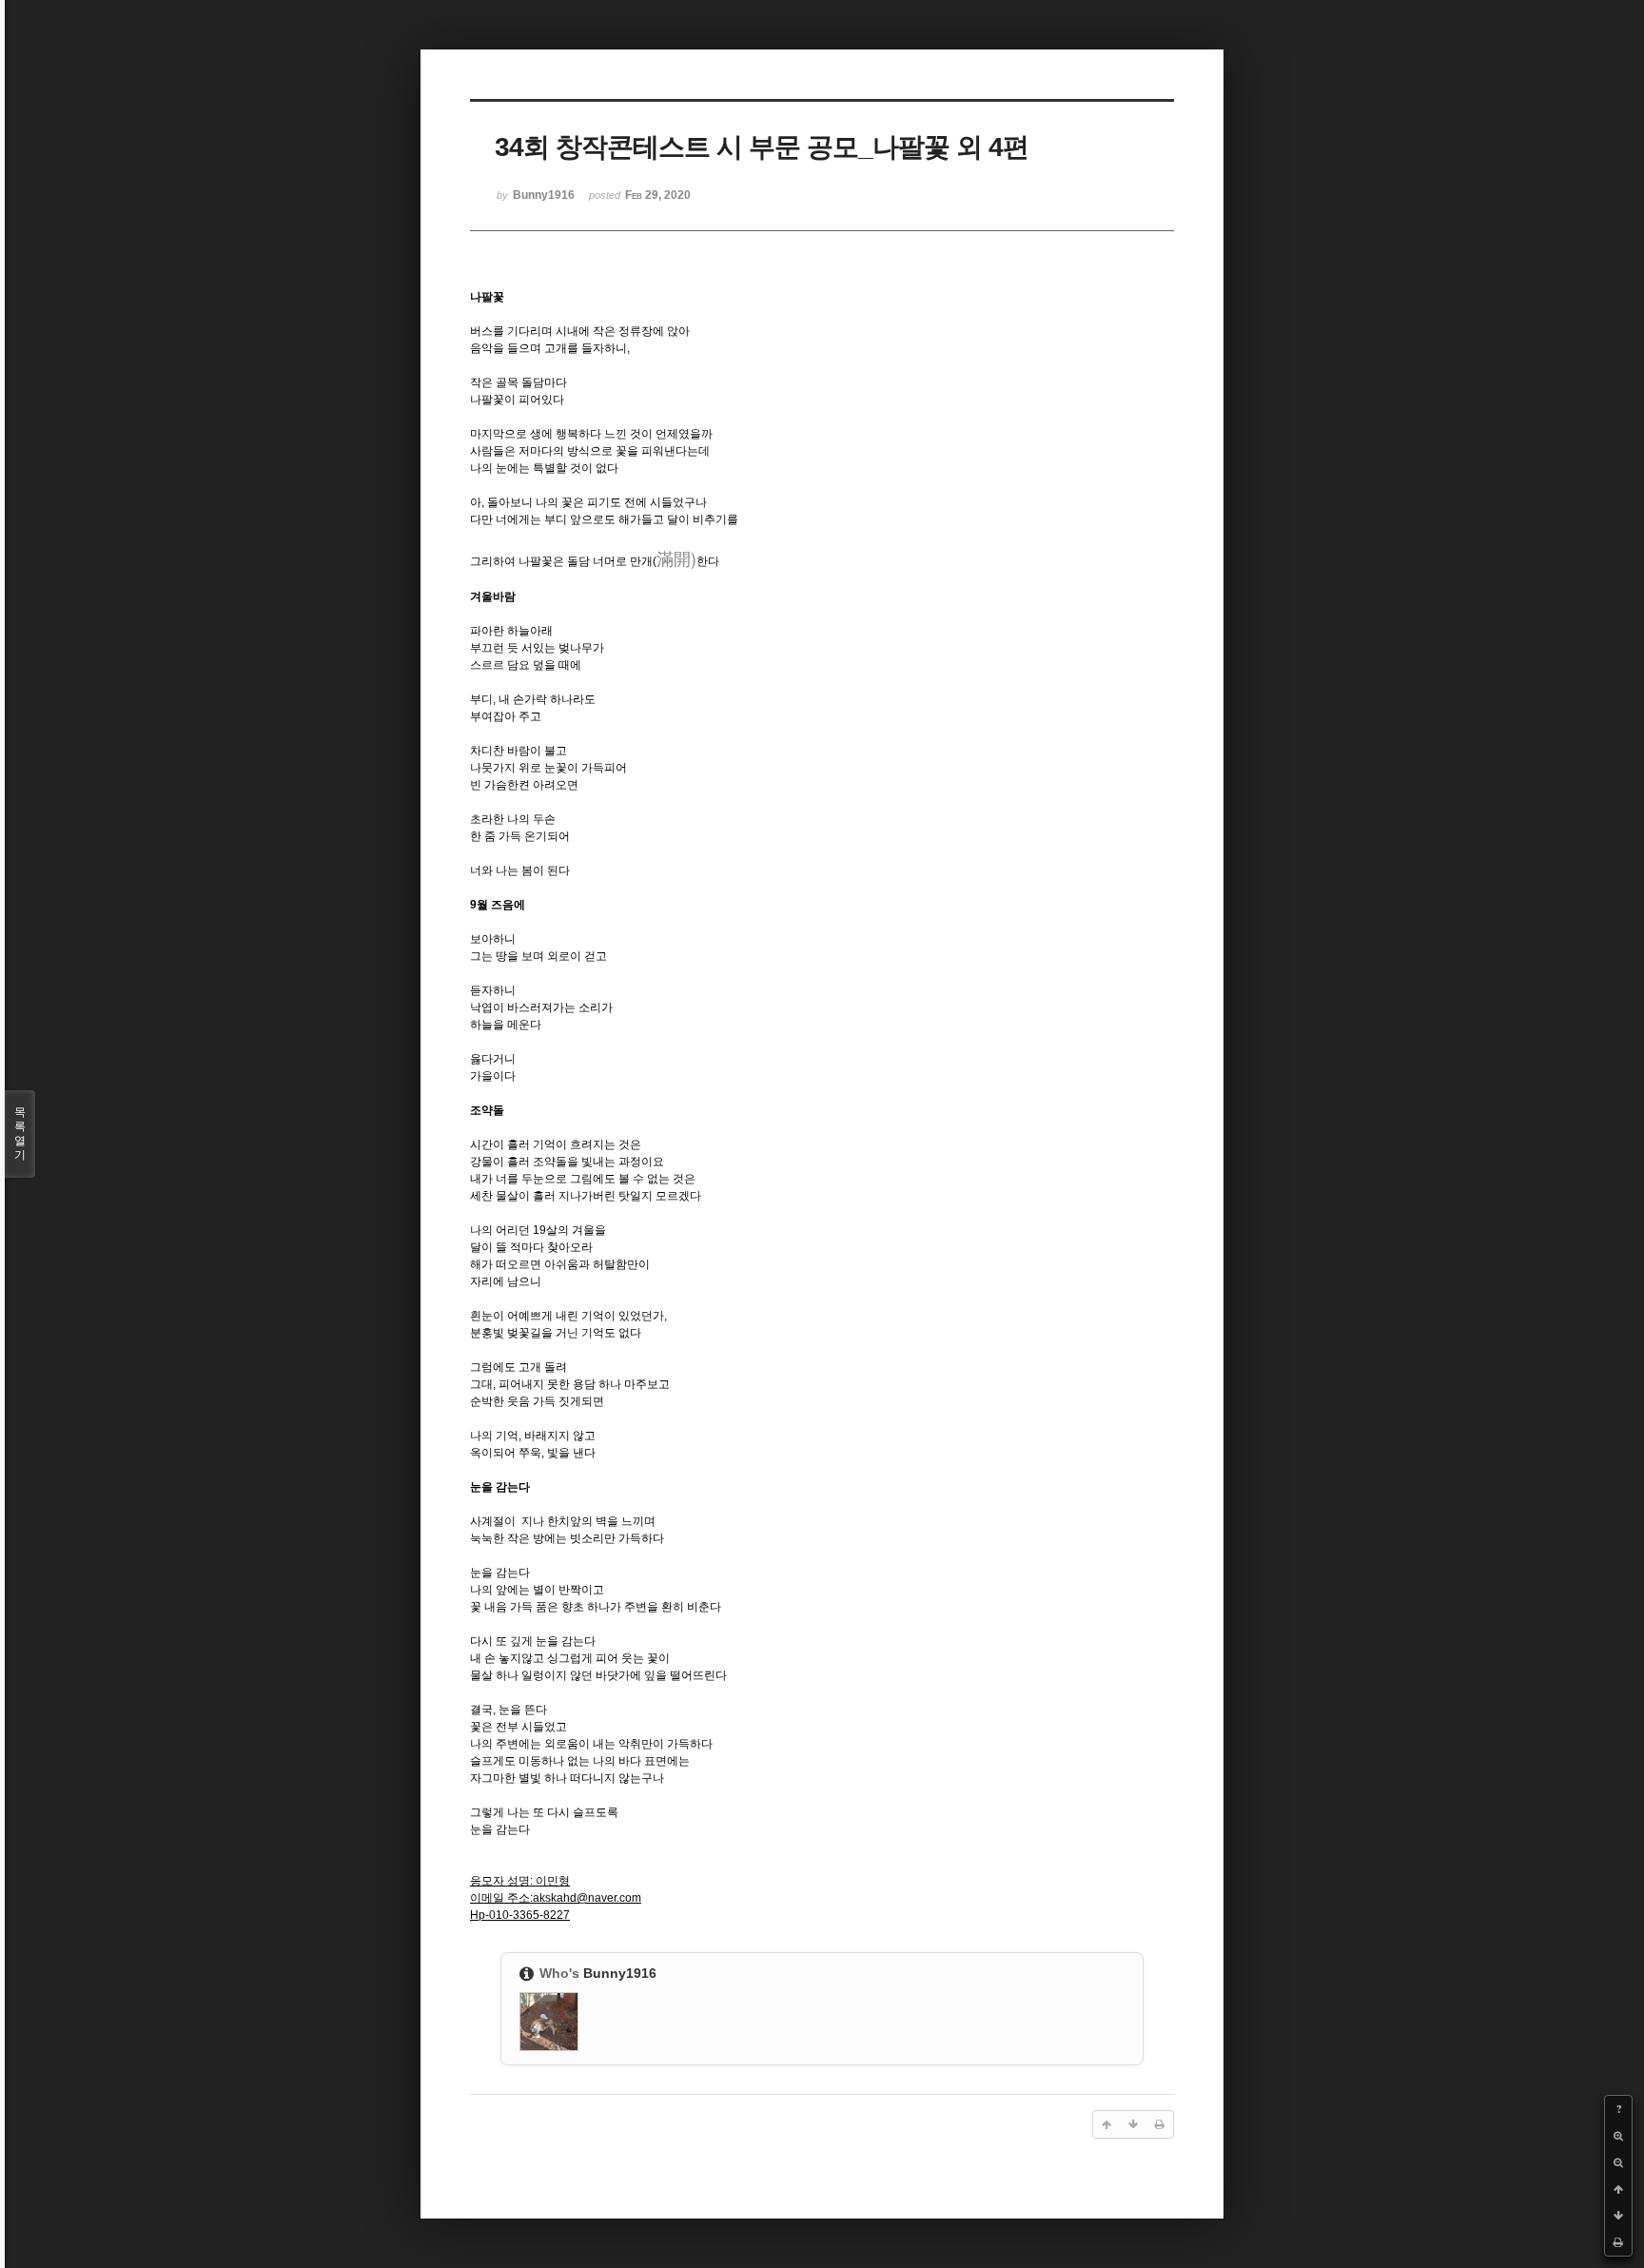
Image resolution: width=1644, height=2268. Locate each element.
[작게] (1618, 2162)
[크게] (1618, 2136)
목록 (20, 1134)
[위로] (1618, 2189)
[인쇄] (1618, 2242)
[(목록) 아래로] (1618, 2216)
